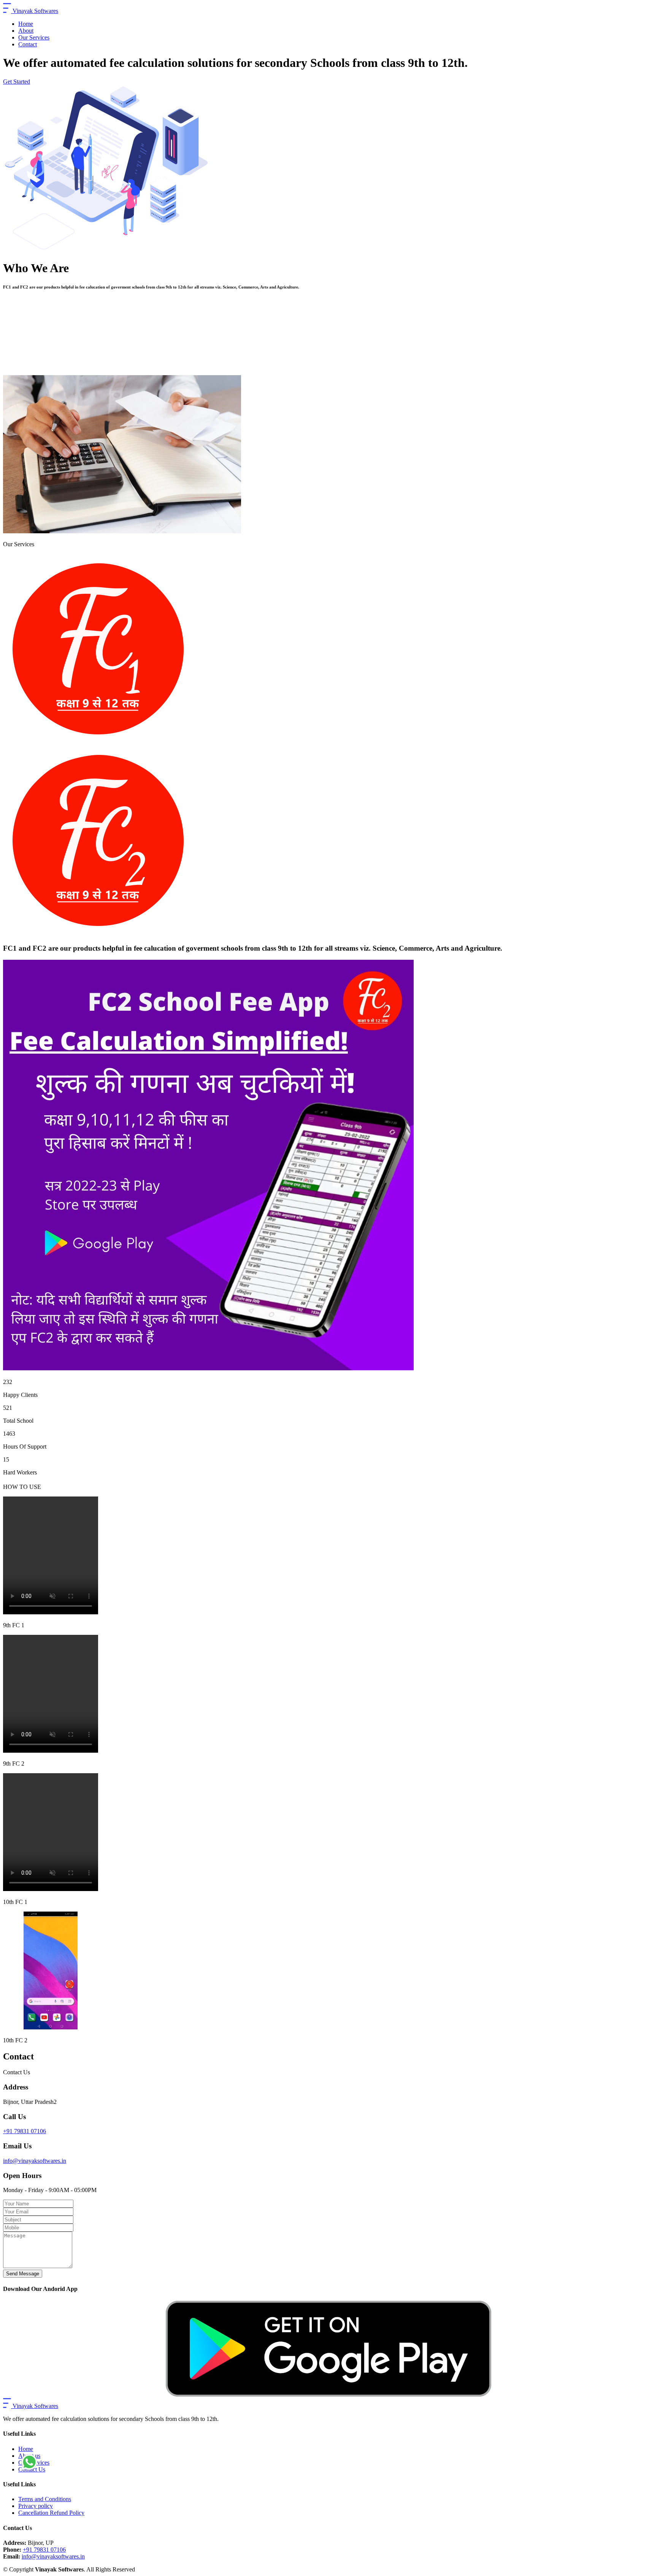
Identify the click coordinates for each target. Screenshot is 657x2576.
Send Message (23, 2274)
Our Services (34, 37)
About (26, 31)
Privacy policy (36, 2506)
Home (26, 24)
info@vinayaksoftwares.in (35, 2161)
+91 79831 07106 (25, 2131)
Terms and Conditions (45, 2499)
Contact (28, 44)
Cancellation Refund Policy (51, 2513)
